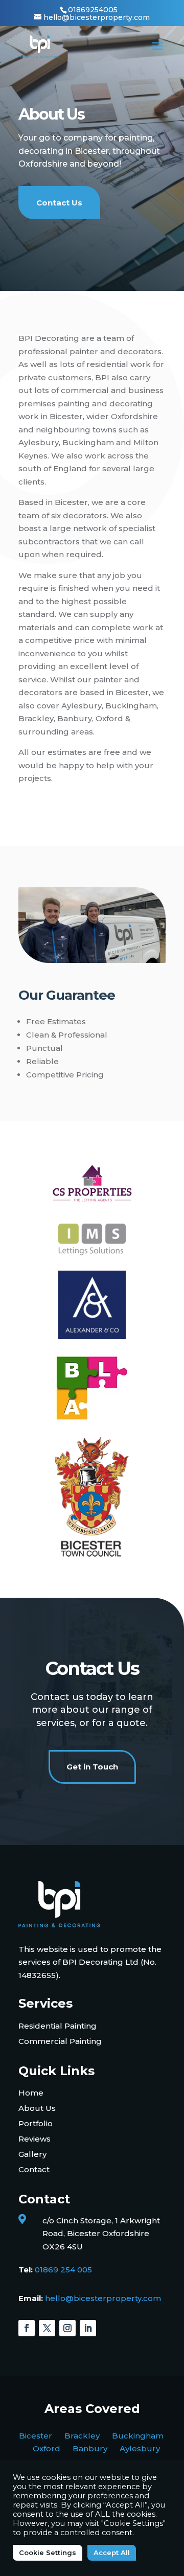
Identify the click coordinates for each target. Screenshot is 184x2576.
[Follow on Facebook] (27, 2328)
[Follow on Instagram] (67, 2328)
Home (31, 2093)
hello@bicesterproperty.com (103, 2298)
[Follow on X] (47, 2328)
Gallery (32, 2154)
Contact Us (59, 203)
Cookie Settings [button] (48, 2552)
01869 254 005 (63, 2270)
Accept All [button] (112, 2552)
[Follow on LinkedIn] (88, 2328)
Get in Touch (92, 1767)
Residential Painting (57, 2026)
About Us (37, 2108)
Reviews (34, 2139)
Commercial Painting (60, 2041)
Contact (34, 2169)
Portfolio (36, 2123)
